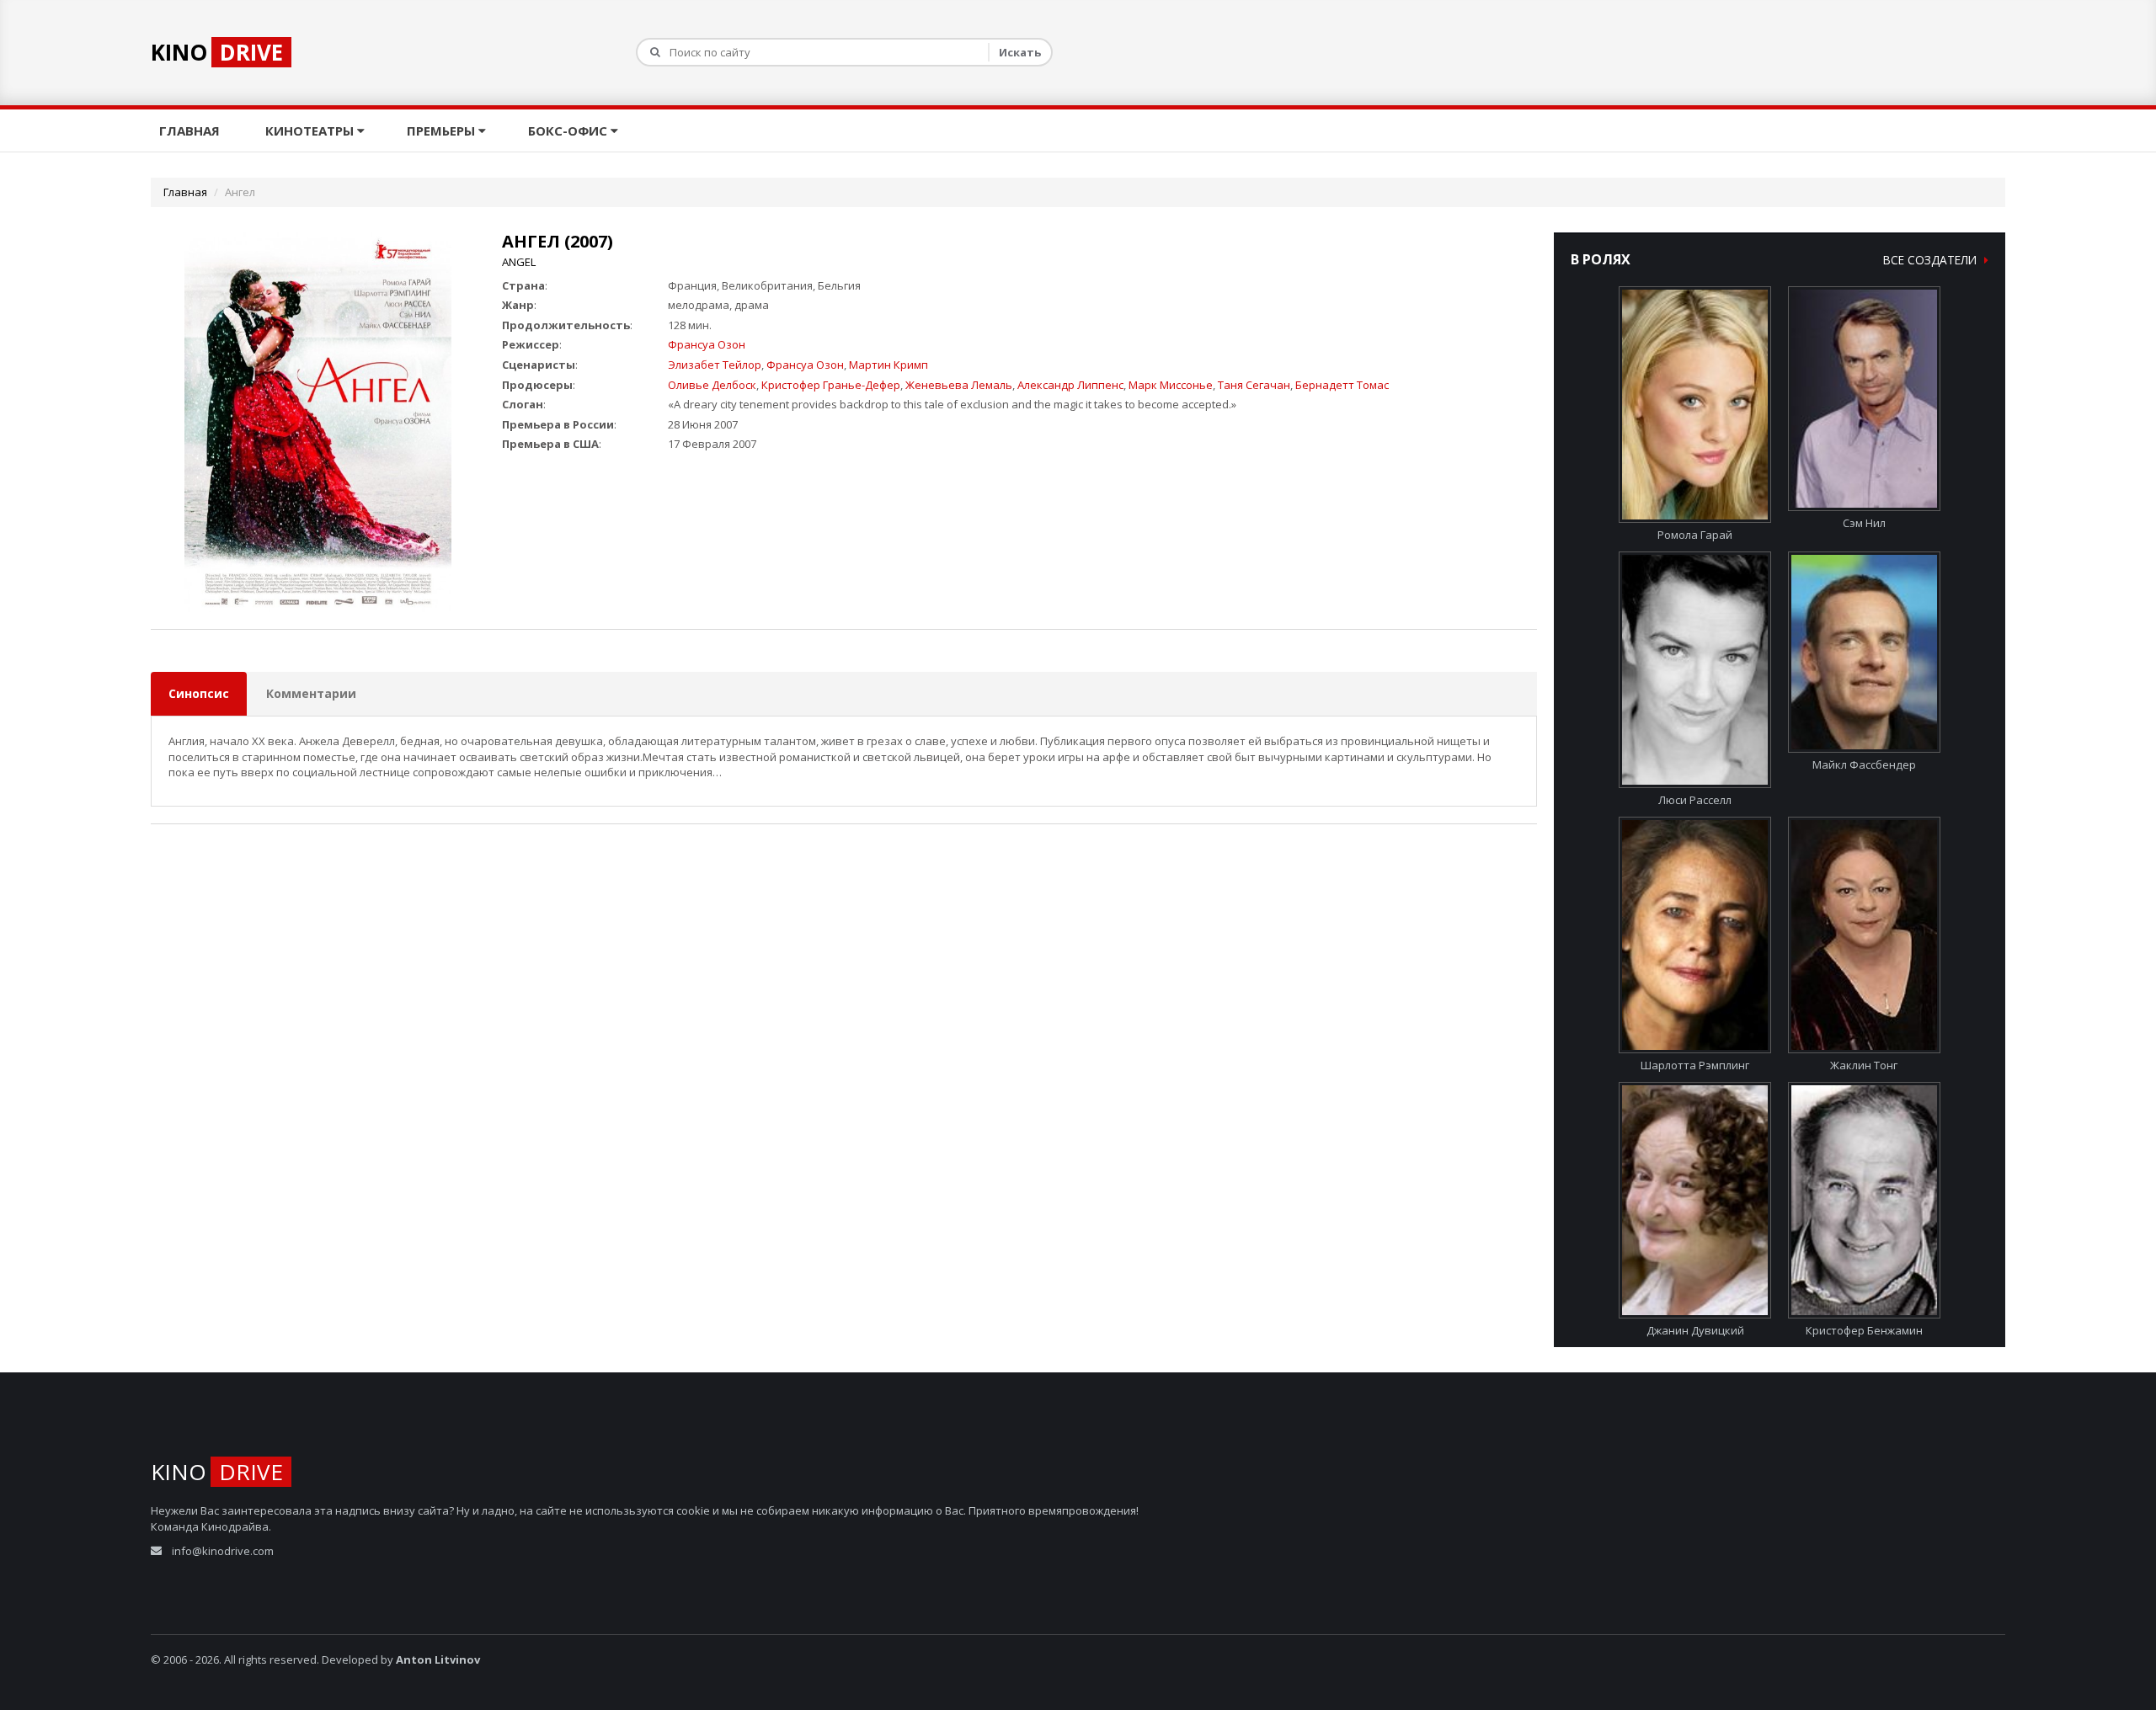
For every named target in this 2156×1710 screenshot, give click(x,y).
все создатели (1932, 260)
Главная (191, 131)
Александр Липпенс (1070, 385)
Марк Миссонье (1171, 385)
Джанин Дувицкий (1695, 1330)
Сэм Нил (1864, 523)
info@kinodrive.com (223, 1551)
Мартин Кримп (889, 365)
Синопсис (199, 693)
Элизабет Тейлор (715, 365)
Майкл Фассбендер (1864, 764)
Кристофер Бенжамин (1864, 1330)
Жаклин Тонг (1864, 1065)
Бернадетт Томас (1342, 385)
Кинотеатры (311, 131)
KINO (217, 52)
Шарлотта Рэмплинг (1695, 1065)
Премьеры (443, 131)
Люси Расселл (1695, 800)
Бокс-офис (569, 131)
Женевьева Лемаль (959, 385)
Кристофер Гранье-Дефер (831, 385)
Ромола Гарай (1695, 535)
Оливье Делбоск (712, 385)
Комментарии (311, 693)
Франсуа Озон (707, 344)
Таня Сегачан (1254, 385)
